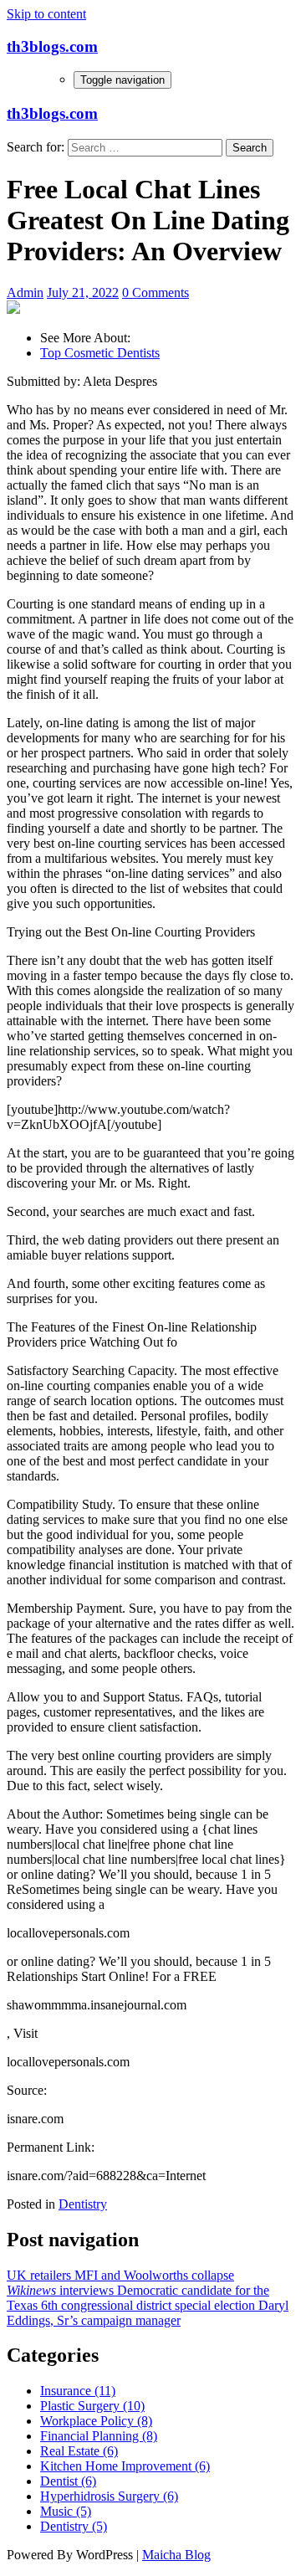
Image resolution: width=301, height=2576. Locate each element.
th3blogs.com (52, 46)
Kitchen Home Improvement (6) (125, 2466)
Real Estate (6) (79, 2451)
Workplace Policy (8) (96, 2421)
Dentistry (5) (74, 2526)
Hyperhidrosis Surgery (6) (109, 2496)
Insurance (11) (78, 2391)
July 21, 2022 (83, 292)
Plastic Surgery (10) (92, 2406)
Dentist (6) (68, 2481)
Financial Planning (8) (99, 2436)
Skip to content (46, 14)
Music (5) (66, 2511)
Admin (25, 292)
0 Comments (156, 292)
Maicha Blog (176, 2555)
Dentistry (83, 2204)
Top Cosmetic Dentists (100, 353)
